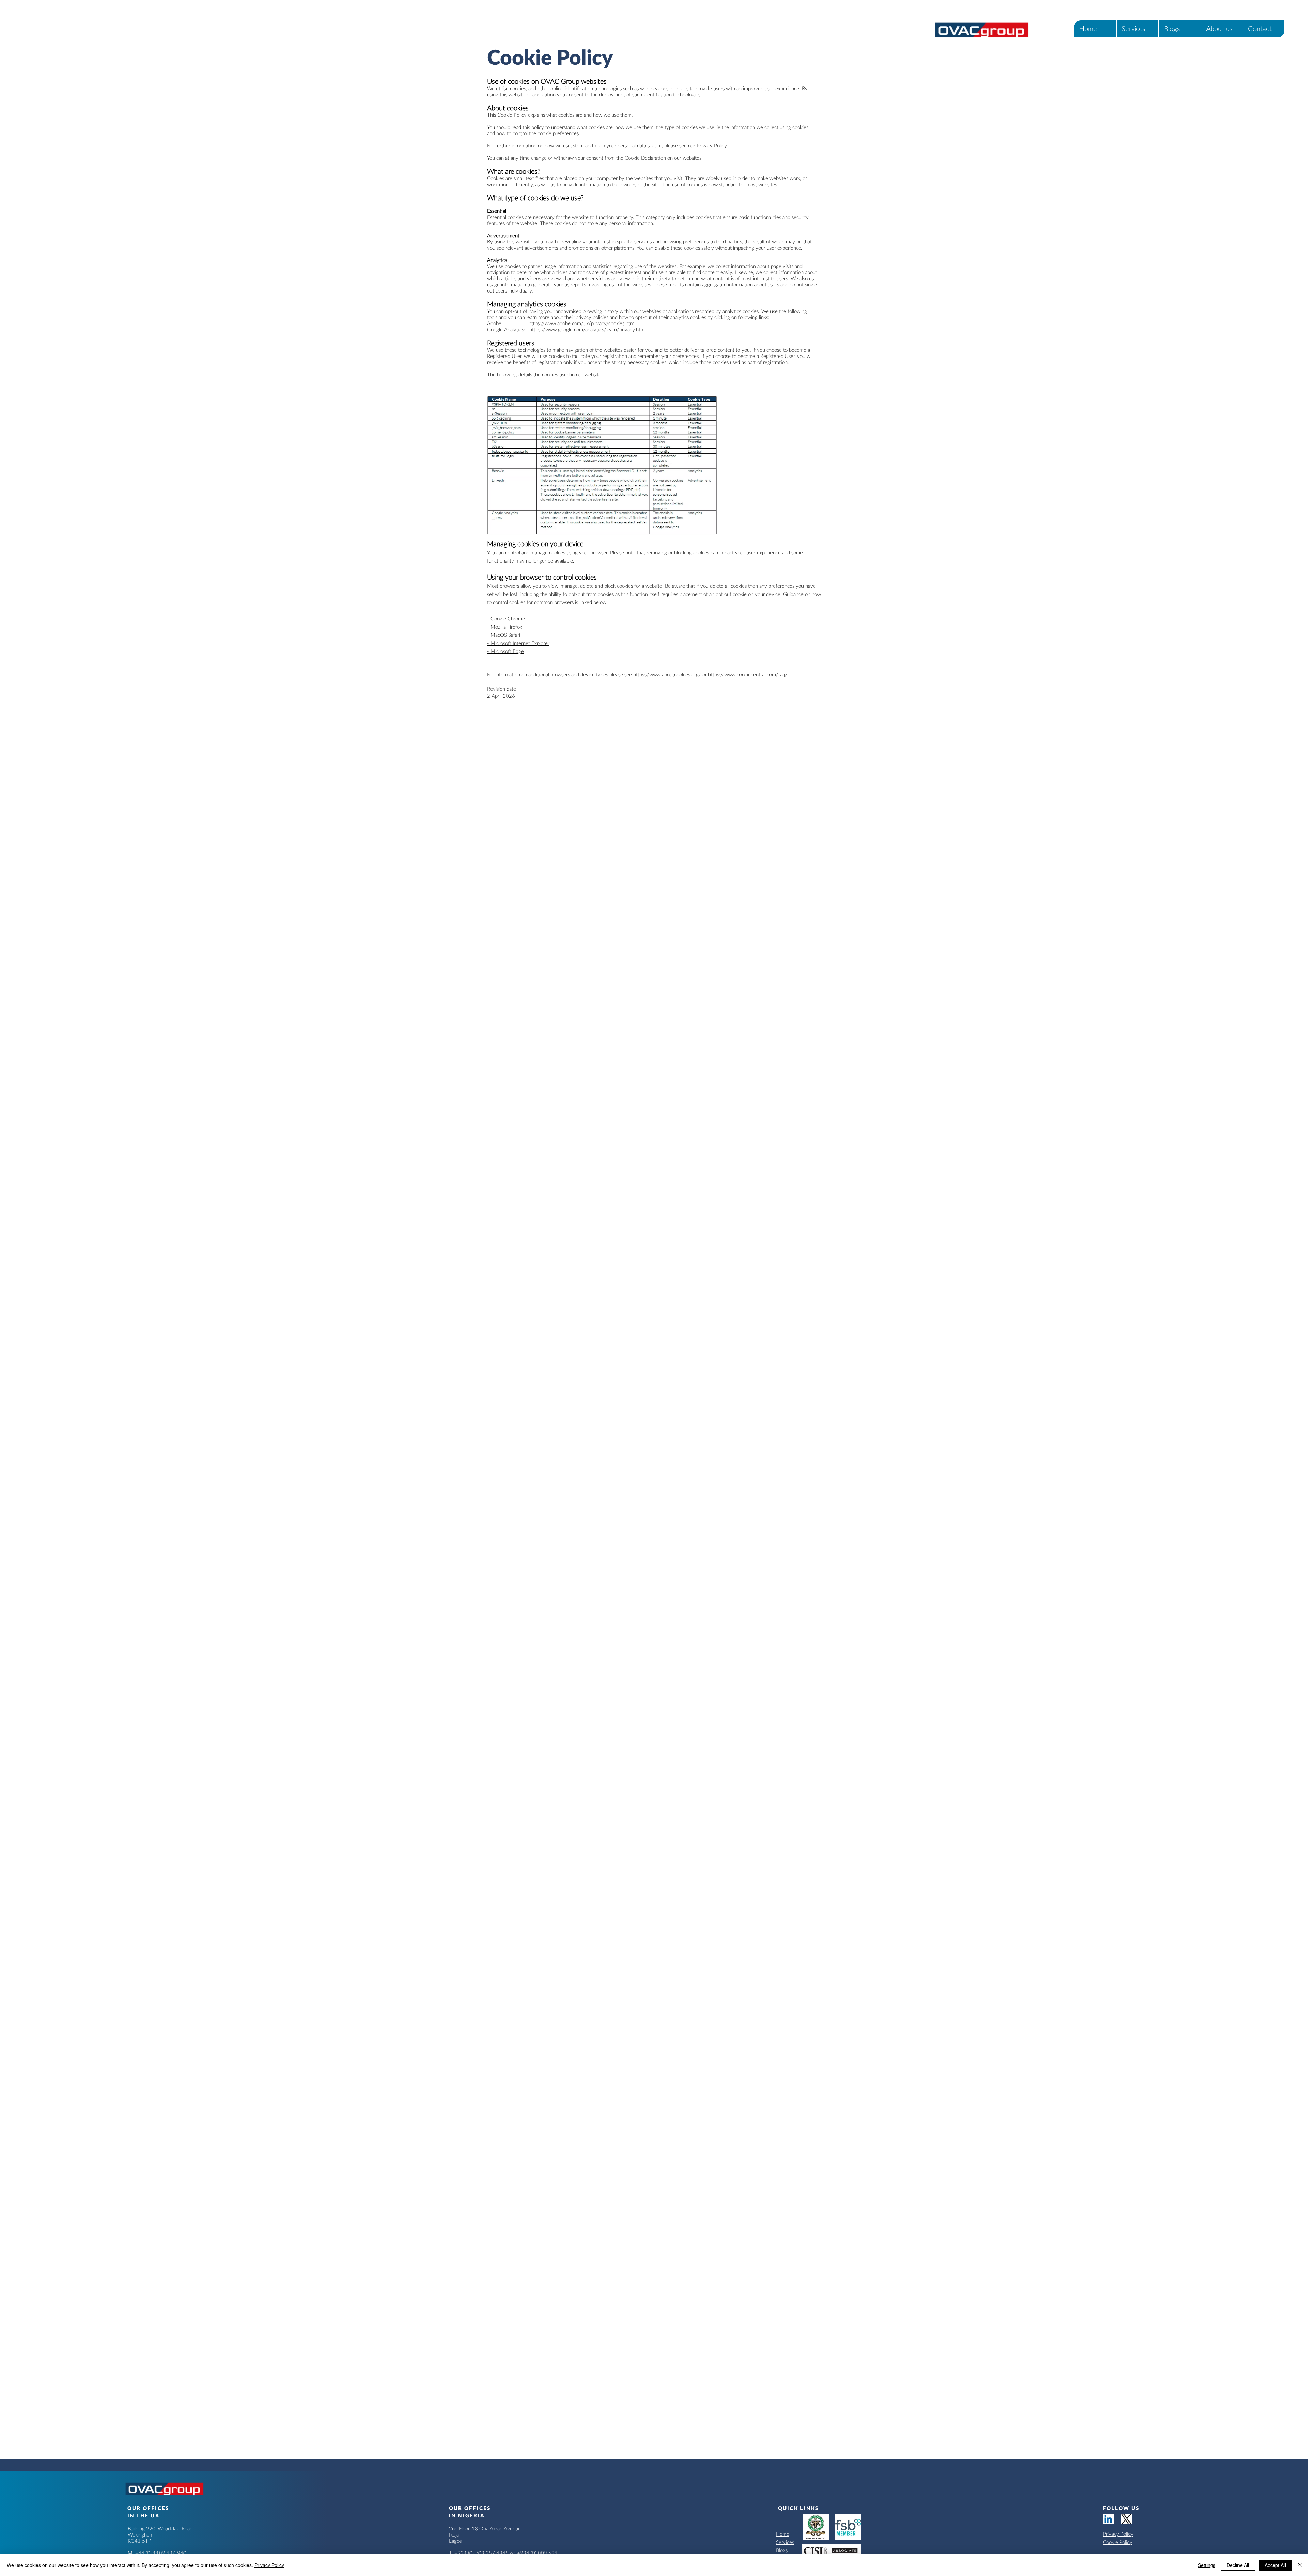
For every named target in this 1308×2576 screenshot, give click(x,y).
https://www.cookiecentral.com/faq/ (748, 675)
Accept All (1275, 2565)
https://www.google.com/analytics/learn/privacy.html (587, 330)
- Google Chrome (506, 619)
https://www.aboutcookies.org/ (667, 675)
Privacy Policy (1118, 2534)
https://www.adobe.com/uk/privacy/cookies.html (582, 324)
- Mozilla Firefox (505, 627)
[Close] (1300, 2565)
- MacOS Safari (504, 635)
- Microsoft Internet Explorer (518, 643)
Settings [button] (1207, 2565)
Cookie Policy (1118, 2542)
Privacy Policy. (712, 146)
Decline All (1238, 2565)
